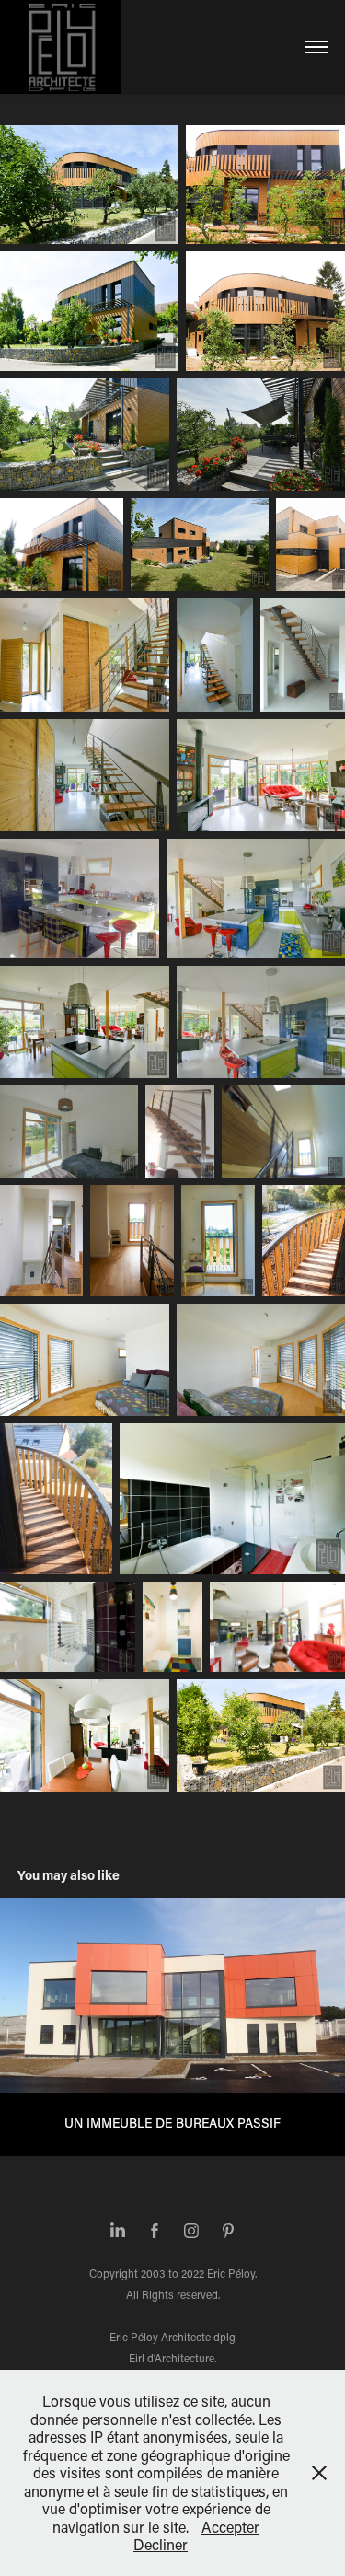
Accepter (230, 2527)
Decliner (161, 2544)
